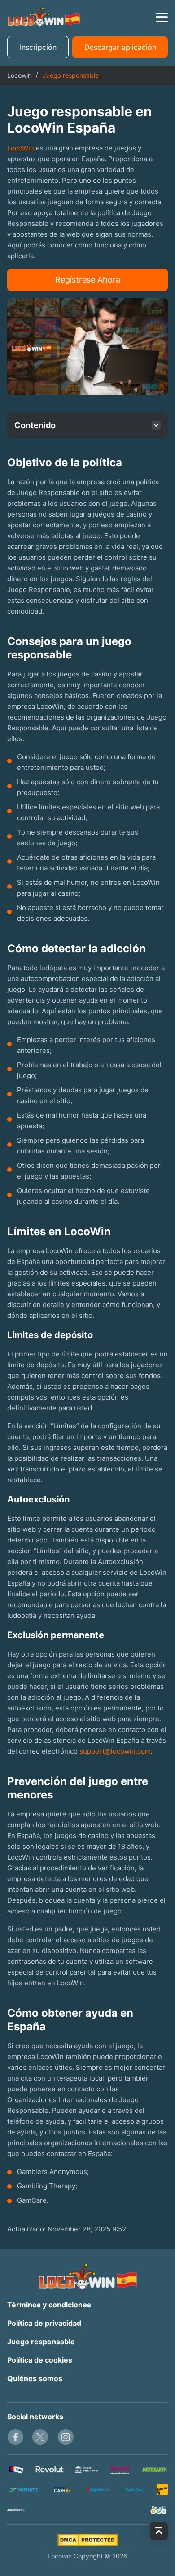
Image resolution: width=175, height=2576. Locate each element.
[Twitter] (40, 2437)
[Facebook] (15, 2437)
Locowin (19, 75)
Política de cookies (40, 2360)
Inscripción (38, 47)
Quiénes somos (35, 2378)
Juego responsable (41, 2342)
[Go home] (44, 17)
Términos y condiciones (49, 2305)
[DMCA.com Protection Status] (88, 2540)
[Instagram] (66, 2437)
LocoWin (21, 148)
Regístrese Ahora (88, 280)
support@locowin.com (115, 1751)
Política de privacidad (44, 2323)
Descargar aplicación (120, 47)
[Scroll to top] (159, 2531)
